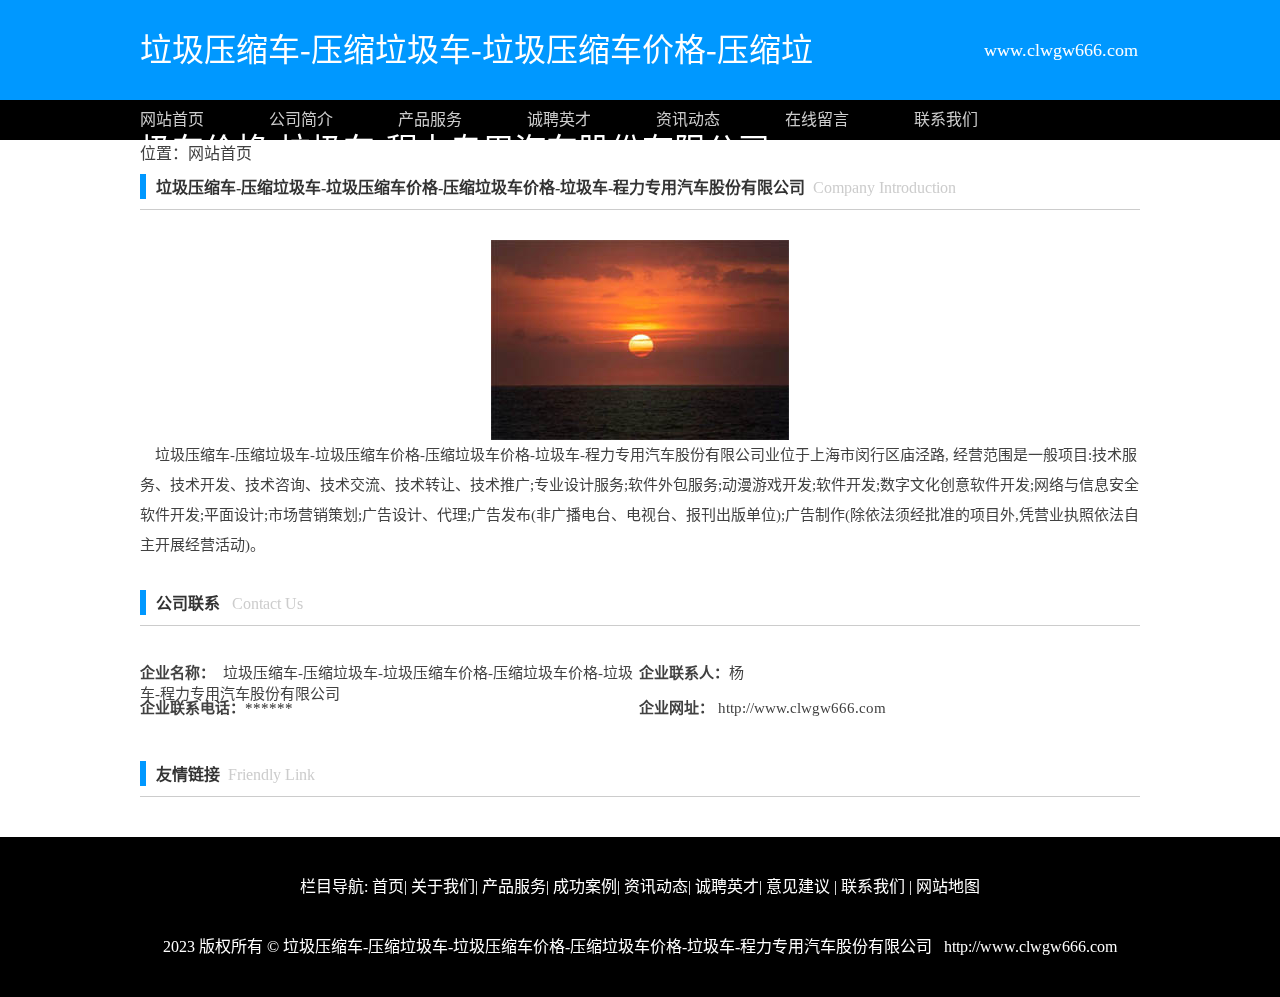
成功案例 (585, 886)
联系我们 (946, 119)
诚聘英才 (559, 119)
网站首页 (172, 119)
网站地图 (948, 886)
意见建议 (798, 886)
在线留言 (817, 119)
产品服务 (430, 119)
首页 (388, 886)
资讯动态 (688, 119)
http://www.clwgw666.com (800, 708)
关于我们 (443, 886)
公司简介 (301, 119)
